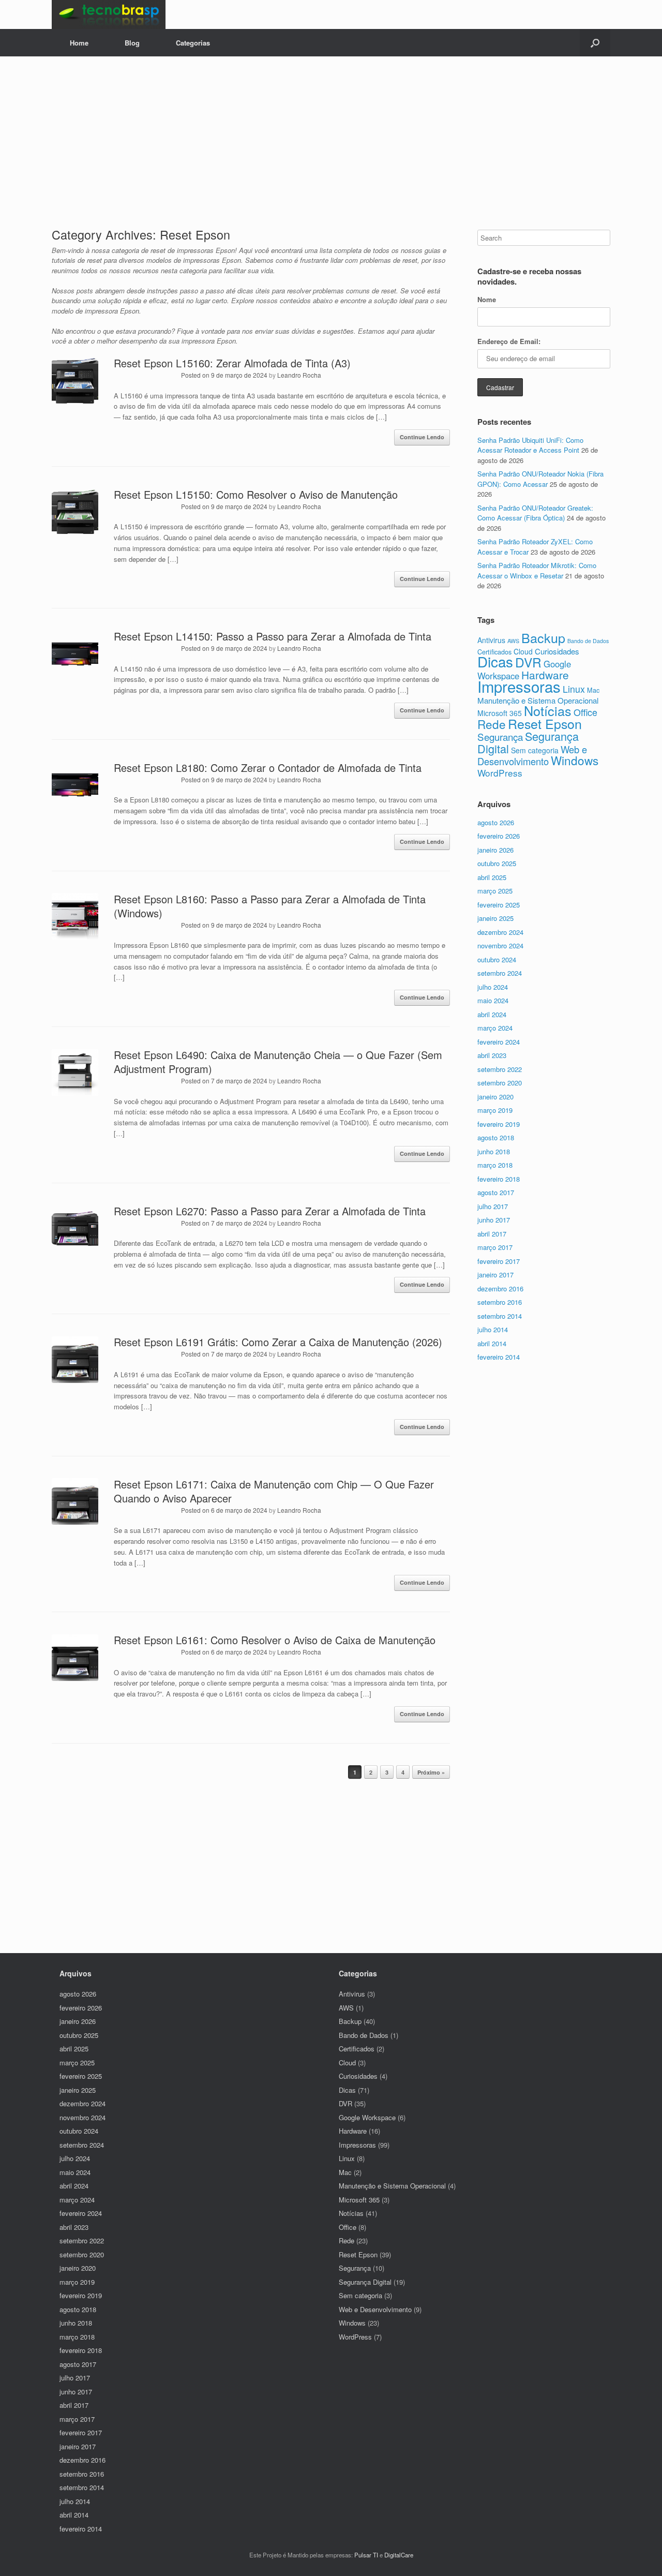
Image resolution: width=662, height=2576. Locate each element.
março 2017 (495, 1247)
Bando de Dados (588, 641)
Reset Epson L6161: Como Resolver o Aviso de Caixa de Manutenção (275, 1640)
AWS (513, 641)
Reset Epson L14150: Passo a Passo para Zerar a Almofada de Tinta (273, 636)
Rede (492, 724)
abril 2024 (492, 1014)
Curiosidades (557, 651)
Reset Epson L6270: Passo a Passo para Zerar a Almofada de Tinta (270, 1211)
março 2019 (495, 1110)
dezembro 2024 (500, 932)
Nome (487, 299)
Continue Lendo (422, 437)
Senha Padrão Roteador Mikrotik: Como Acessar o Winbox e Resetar (537, 570)
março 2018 (495, 1165)
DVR (528, 662)
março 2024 (495, 1028)
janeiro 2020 (495, 1097)
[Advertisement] (331, 134)
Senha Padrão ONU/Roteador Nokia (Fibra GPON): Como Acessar (540, 479)
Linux (574, 689)
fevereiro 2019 (499, 1124)
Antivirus (491, 640)
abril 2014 (492, 1343)
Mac (593, 690)
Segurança (500, 736)
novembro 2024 (500, 945)
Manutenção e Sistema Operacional (538, 700)
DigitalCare (399, 2555)
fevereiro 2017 (499, 1261)
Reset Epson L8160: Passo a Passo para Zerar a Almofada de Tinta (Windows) (270, 906)
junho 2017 (494, 1220)
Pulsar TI (366, 2555)
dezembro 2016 (500, 1289)
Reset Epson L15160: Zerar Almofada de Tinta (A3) (232, 363)
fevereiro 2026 (499, 836)
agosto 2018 (496, 1137)
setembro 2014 (500, 1316)
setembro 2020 (500, 1083)
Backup (543, 637)
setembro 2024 (500, 973)
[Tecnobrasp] (109, 14)
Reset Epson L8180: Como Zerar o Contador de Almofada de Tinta (268, 768)
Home (79, 43)
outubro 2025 (497, 863)
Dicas (495, 661)
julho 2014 (493, 1329)
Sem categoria (535, 750)
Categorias (193, 43)
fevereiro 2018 (499, 1179)
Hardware (545, 675)
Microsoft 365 (500, 713)
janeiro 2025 (495, 918)
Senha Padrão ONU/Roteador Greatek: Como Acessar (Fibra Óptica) (535, 513)
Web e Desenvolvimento (532, 755)
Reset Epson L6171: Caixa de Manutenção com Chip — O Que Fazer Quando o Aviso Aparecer (274, 1491)
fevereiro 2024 (499, 1042)
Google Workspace (367, 2117)
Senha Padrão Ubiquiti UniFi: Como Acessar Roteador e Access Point (530, 445)
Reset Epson (545, 723)
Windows (575, 760)
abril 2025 (492, 877)
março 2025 (495, 891)
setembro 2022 (500, 1069)
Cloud (523, 651)
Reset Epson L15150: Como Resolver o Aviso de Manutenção (256, 494)
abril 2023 (492, 1055)
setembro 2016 (500, 1302)
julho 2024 (493, 987)
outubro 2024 (497, 959)
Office (585, 712)
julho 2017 (493, 1206)
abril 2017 (492, 1234)
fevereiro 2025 (499, 905)
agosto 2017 (496, 1192)
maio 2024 (493, 1000)
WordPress (500, 773)
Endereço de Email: (509, 341)
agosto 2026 (496, 822)
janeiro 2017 (495, 1275)
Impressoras (519, 686)
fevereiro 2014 (499, 1357)
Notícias (548, 710)
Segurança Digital (528, 742)
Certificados (357, 2049)
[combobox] (544, 238)
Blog (132, 43)
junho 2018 (494, 1151)
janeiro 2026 (495, 850)
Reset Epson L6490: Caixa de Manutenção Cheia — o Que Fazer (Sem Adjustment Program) (278, 1062)
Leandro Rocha (299, 375)
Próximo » (431, 1772)
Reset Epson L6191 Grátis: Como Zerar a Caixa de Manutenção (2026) (278, 1342)
